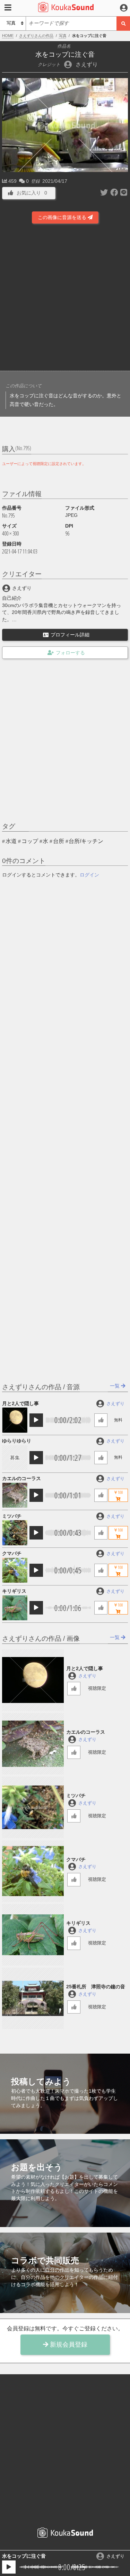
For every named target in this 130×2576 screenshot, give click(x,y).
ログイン (89, 875)
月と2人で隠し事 (20, 1403)
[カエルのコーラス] (15, 1495)
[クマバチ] (15, 1570)
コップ (30, 841)
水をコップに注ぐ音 (24, 2556)
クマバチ (12, 1553)
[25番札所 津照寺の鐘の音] (33, 1998)
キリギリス (14, 1591)
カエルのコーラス (21, 1478)
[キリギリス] (15, 1608)
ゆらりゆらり (17, 1441)
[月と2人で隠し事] (15, 1420)
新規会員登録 (68, 2345)
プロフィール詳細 (70, 635)
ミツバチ (12, 1516)
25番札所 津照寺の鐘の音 (96, 1987)
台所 (59, 841)
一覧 (115, 1386)
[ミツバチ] (15, 1533)
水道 (11, 841)
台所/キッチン (86, 841)
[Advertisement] (65, 298)
